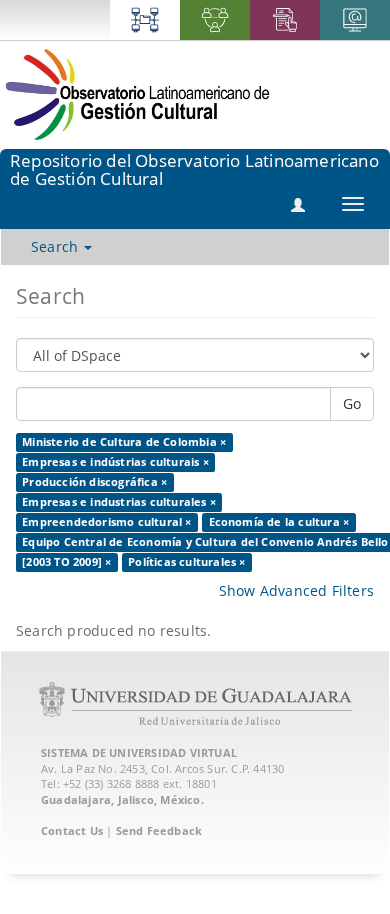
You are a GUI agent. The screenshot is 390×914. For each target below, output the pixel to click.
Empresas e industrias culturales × (119, 502)
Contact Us (72, 830)
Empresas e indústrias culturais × (115, 462)
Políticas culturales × (186, 562)
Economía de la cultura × (279, 522)
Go (352, 403)
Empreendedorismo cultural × (106, 522)
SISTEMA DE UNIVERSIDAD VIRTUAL (139, 752)
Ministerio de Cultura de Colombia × (124, 442)
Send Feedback (159, 830)
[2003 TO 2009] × (66, 562)
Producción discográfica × (94, 482)
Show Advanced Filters (296, 590)
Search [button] (56, 246)
